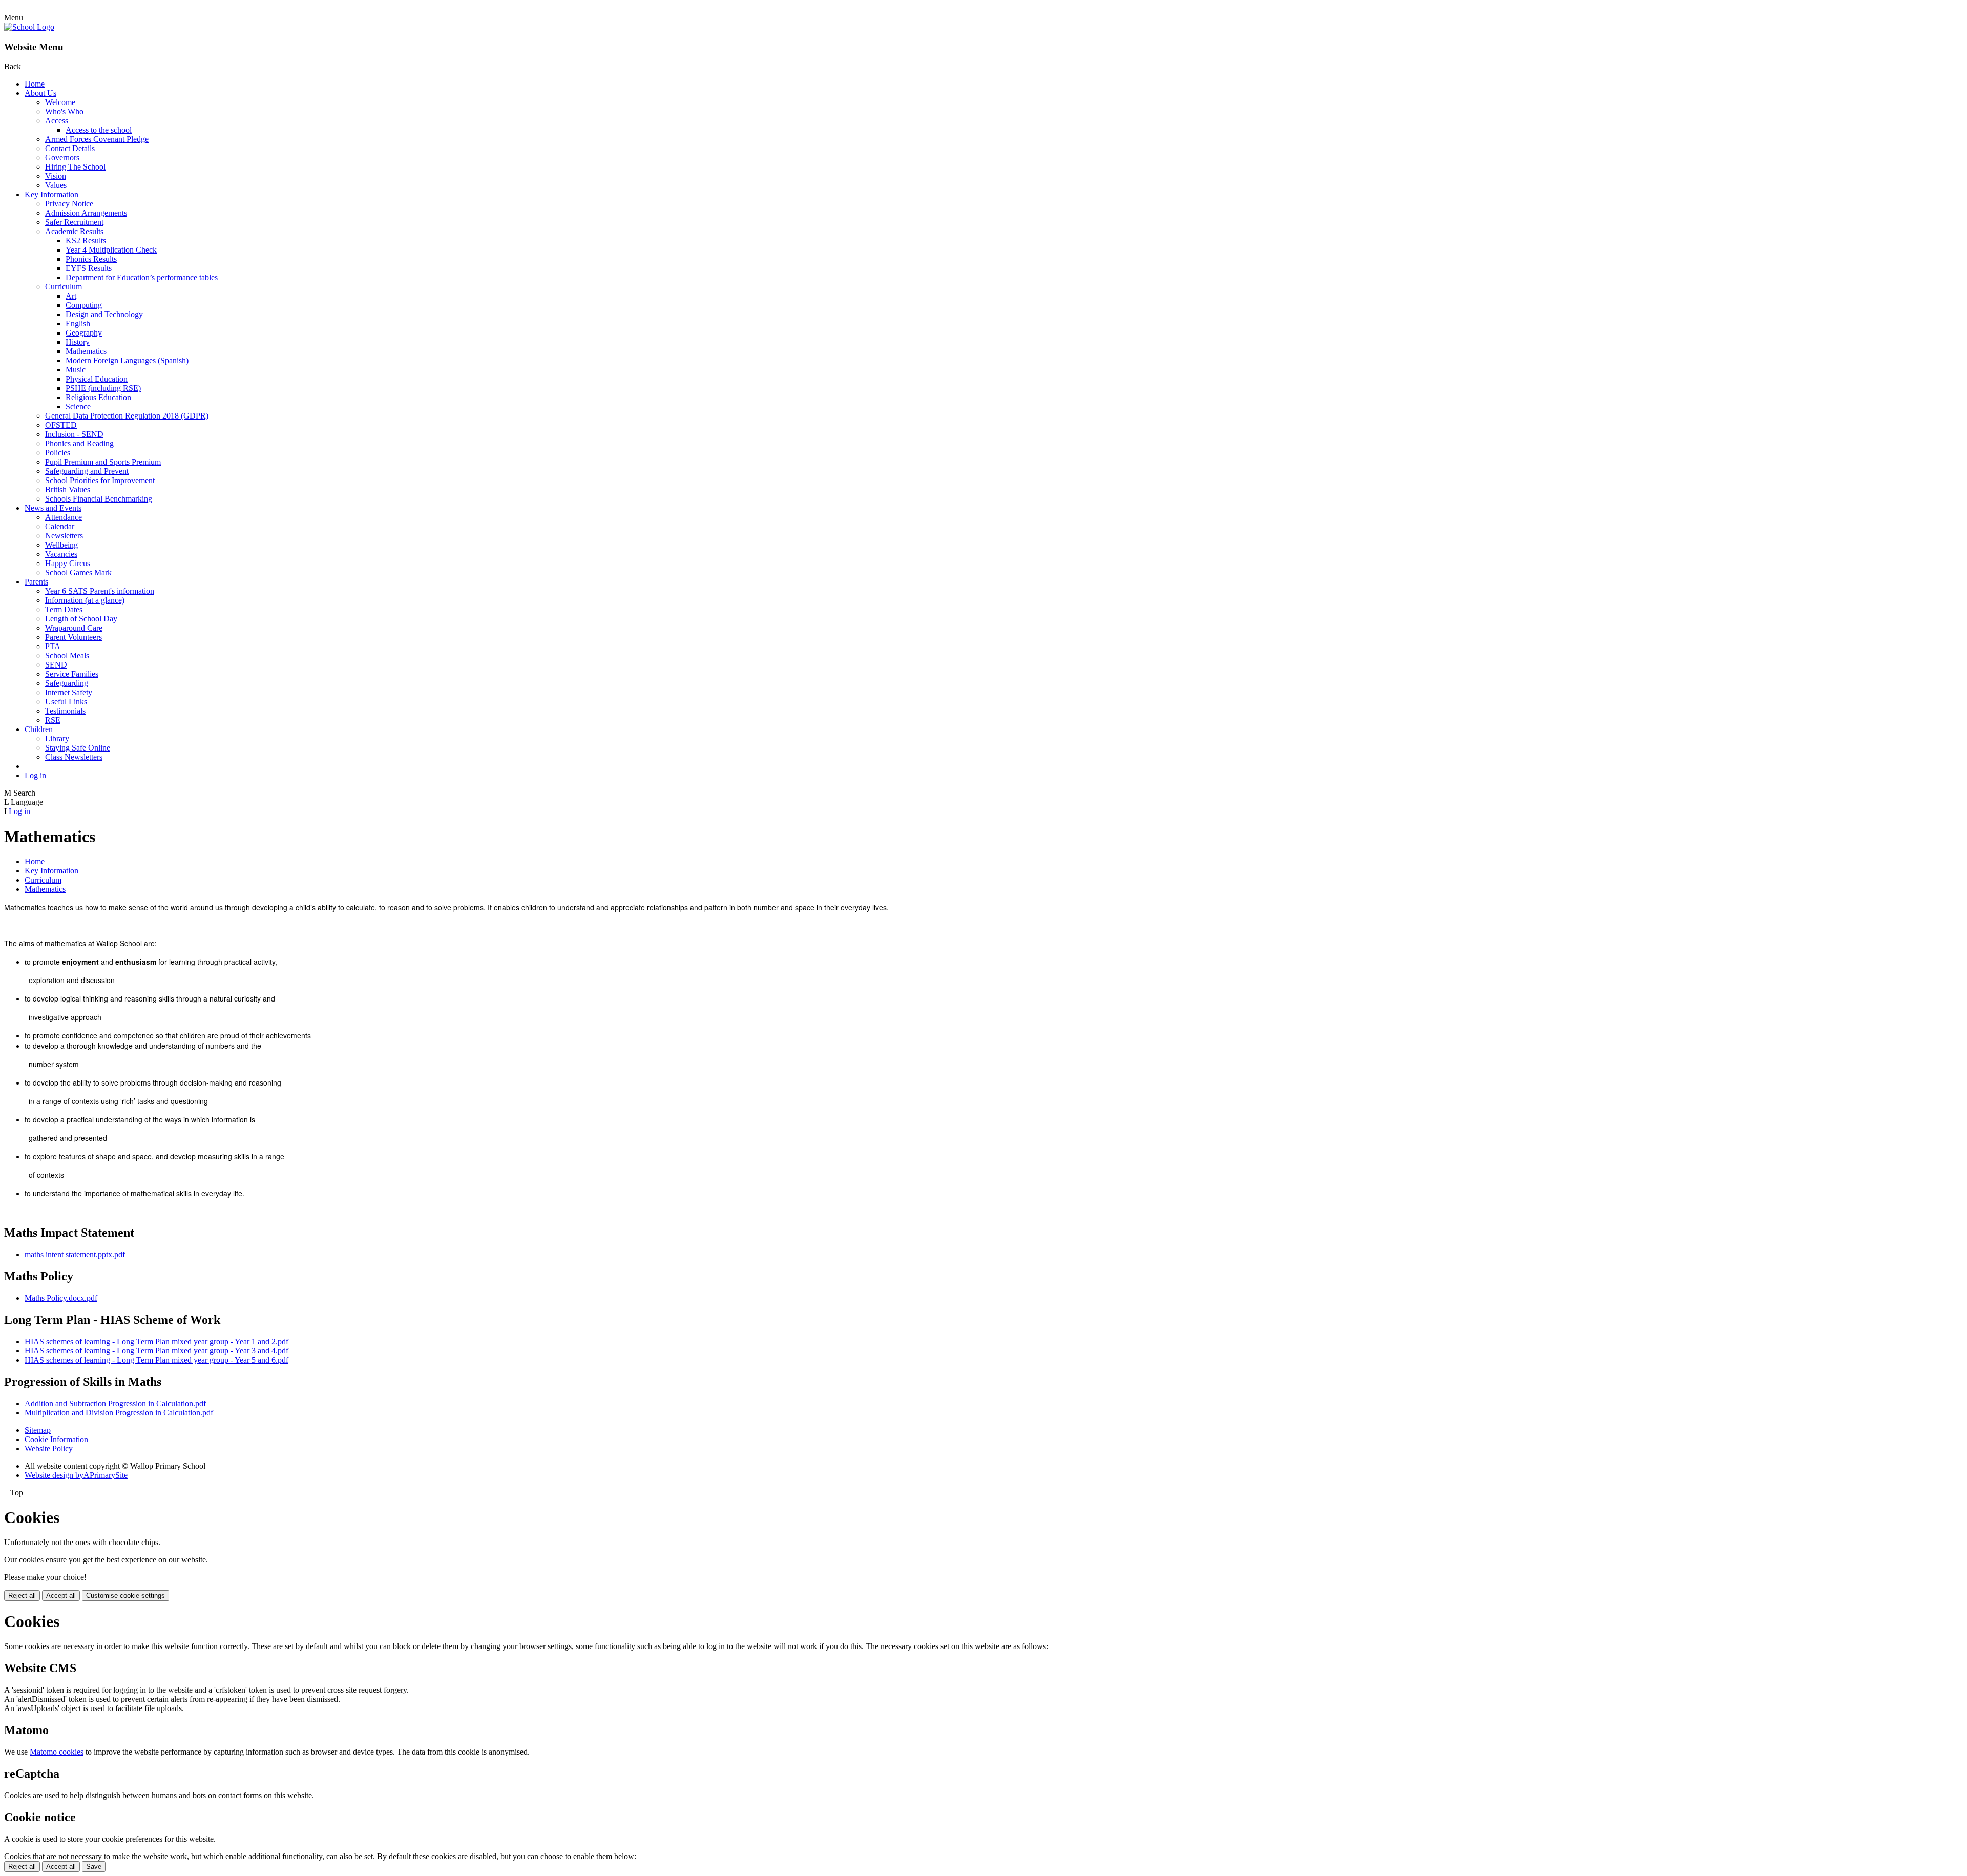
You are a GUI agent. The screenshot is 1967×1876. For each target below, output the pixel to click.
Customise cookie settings (125, 1596)
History (78, 342)
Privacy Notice (69, 204)
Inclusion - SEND (74, 434)
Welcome (60, 102)
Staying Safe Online (78, 748)
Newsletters (64, 536)
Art (71, 296)
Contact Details (70, 148)
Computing (84, 305)
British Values (68, 489)
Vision (56, 176)
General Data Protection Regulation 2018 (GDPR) (127, 416)
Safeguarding (67, 683)
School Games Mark (78, 572)
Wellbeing (61, 545)
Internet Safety (69, 692)
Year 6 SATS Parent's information (100, 591)
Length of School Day (81, 619)
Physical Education (97, 379)
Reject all (22, 1596)
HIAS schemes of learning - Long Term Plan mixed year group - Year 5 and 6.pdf (156, 1360)
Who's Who (64, 111)
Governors (62, 158)
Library (57, 738)
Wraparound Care (74, 628)
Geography (84, 333)
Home (35, 84)
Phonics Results (91, 259)
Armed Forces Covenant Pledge (97, 139)
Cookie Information (56, 1439)
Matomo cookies (57, 1752)
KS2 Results (86, 241)
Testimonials (65, 711)
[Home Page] (29, 27)
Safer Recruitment (74, 222)
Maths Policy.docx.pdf (61, 1298)
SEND (56, 665)
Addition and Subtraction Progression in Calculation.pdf (115, 1403)
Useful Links (66, 702)
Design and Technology (104, 314)
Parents (36, 582)
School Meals (67, 655)
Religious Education (98, 397)
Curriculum (64, 287)
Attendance (64, 517)
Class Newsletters (74, 757)
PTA (53, 646)
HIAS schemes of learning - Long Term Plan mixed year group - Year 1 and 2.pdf (156, 1341)
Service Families (72, 674)
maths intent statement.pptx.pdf (75, 1254)
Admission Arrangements (86, 213)
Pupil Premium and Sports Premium (103, 462)
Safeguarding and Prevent (87, 471)
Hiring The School (75, 167)
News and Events (53, 508)
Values (56, 185)
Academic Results (74, 231)
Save (94, 1867)
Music (76, 370)
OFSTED (61, 425)
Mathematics (86, 351)
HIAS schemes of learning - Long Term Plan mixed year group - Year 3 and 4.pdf (156, 1351)
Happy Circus (68, 563)
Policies (58, 453)
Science (78, 407)
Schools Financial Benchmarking (99, 499)
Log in (35, 775)
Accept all (61, 1596)
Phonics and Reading (79, 443)
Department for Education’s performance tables (142, 277)
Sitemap (38, 1430)
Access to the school (99, 130)
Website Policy (49, 1448)
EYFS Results (89, 268)
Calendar (60, 526)
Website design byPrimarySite (76, 1475)
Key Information (51, 194)
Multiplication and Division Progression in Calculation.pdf (119, 1413)
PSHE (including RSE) (103, 388)
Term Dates (64, 609)
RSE (53, 720)
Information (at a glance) (85, 600)
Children (39, 729)
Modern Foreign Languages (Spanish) (127, 360)
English (78, 324)
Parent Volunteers (74, 637)
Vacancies (61, 554)
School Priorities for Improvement (100, 480)
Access (57, 121)
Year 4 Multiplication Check (111, 250)
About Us (40, 93)
